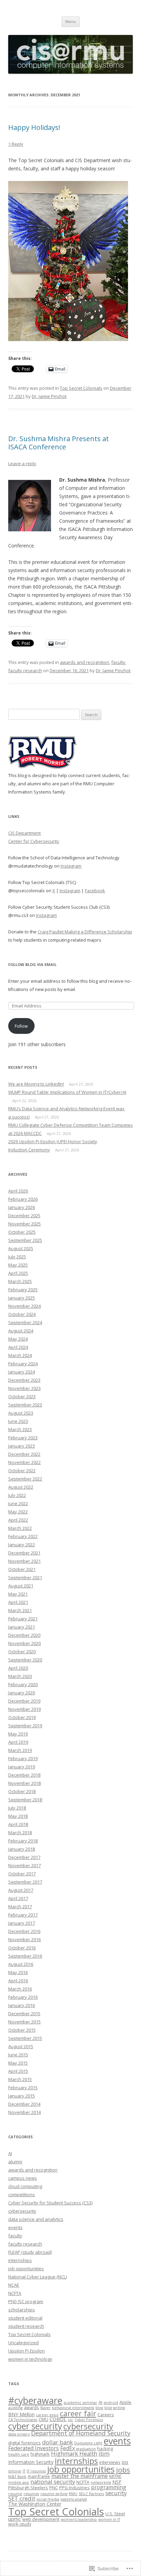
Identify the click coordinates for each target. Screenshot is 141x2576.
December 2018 (24, 1775)
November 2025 (24, 1224)
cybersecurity (22, 2211)
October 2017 (22, 1874)
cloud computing (25, 2186)
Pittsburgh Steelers (28, 2488)
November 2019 (24, 1709)
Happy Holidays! (34, 127)
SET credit (22, 2498)
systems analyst (74, 2499)
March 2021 (20, 1610)
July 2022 (17, 1495)
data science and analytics (36, 2219)
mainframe (39, 2476)
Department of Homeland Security (81, 2433)
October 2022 (22, 1471)
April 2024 (18, 1347)
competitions (22, 2194)
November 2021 (24, 1561)
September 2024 (25, 1322)
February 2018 (23, 1841)
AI (10, 2153)
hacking (105, 2448)
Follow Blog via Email (32, 964)
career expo (47, 2415)
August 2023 (21, 1413)
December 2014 (24, 2104)
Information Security (31, 2462)
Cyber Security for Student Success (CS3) (50, 2203)
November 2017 (24, 1865)
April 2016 (18, 1981)
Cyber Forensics (89, 2420)
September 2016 (25, 1956)
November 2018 (24, 1783)
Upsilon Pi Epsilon (27, 2351)
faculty (118, 662)
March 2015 (20, 2079)
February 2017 (23, 1915)
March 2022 (20, 1528)
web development (41, 2519)
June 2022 (18, 1503)
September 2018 (25, 1800)
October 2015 (22, 2030)
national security (53, 2482)
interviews (110, 2462)
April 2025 (18, 1273)
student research (26, 2326)
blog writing (115, 2408)
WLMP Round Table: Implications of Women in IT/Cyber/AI (67, 1092)
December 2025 (24, 1216)
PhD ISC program (26, 2301)
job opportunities (26, 2269)
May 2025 (18, 1265)
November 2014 (24, 2112)
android (111, 2403)
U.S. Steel (115, 2514)
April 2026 (18, 1191)
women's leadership (79, 2519)
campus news (23, 2178)
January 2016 (22, 2005)
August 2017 (21, 1890)
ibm (104, 2453)
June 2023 (18, 1421)
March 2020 (20, 1676)
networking (101, 2482)
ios (125, 2462)
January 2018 (22, 1849)
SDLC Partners (91, 2494)
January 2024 (22, 1372)
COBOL (58, 2419)
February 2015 (23, 2088)
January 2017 (22, 1923)
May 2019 (18, 1734)
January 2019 (22, 1767)
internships (20, 2260)
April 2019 (18, 1742)
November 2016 (24, 1939)
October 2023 (22, 1396)
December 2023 (24, 1380)
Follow (21, 1026)
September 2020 (25, 1660)
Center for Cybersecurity (34, 841)
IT (24, 2471)
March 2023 (20, 1429)
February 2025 (23, 1290)
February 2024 (23, 1364)
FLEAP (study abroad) (30, 2252)
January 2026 (22, 1207)
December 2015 (24, 2013)
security (116, 2493)
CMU (43, 2419)
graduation (86, 2449)
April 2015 (18, 2071)
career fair (78, 2413)
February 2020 (23, 1684)
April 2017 (18, 1898)
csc (70, 2420)
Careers (106, 2415)
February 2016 (23, 1997)
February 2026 (23, 1199)
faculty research (25, 670)
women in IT (109, 2519)
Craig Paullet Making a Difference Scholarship (85, 932)
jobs (123, 2470)
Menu (71, 21)
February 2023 (23, 1438)
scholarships (22, 2310)
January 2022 (22, 1545)
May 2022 (18, 1512)
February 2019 (23, 1758)
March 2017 (20, 1907)
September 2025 (25, 1240)
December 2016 (24, 1931)
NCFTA (15, 2293)
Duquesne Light (88, 2443)
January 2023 (22, 1446)
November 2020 (24, 1643)
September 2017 (25, 1882)
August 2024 (21, 1331)
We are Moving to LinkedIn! (36, 1084)
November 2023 (24, 1388)
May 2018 (18, 1816)
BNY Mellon (21, 2414)
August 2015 (21, 2046)
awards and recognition (85, 662)
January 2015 (22, 2096)
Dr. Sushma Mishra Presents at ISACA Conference (59, 443)
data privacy (19, 2434)
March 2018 (20, 1833)
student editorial (25, 2318)
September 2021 (25, 1577)
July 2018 (17, 1808)
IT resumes (36, 2471)
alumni (15, 2162)
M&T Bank (17, 2477)
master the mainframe (80, 2476)
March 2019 (20, 1750)
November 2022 (24, 1462)
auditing (15, 2408)
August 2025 (21, 1248)
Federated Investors (34, 2448)
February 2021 (23, 1619)
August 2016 (21, 1964)
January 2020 (22, 1693)
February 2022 (23, 1536)
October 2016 (22, 1948)
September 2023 (25, 1405)
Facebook (95, 891)
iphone (15, 2471)
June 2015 (18, 2055)
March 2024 (20, 1355)
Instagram (71, 866)
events (15, 2227)
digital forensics (24, 2443)
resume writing (54, 2494)
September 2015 (25, 2038)
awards (31, 2407)
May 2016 (18, 1972)
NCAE (14, 2285)
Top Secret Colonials (81, 388)
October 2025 (22, 1232)
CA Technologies (23, 2420)
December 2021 (24, 1553)
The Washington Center (35, 2504)
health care (19, 2454)
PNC (54, 2488)
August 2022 (21, 1487)
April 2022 (18, 1520)
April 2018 (18, 1824)
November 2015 (24, 2022)
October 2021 (22, 1569)
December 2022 (24, 1454)
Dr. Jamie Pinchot (49, 396)
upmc (15, 2519)
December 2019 (24, 1701)
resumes (31, 2494)
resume (15, 2494)
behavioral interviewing (73, 2408)
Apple (125, 2402)
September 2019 (25, 1726)
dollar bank (57, 2442)
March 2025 (20, 1281)
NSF (117, 2482)
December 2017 (24, 1857)
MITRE (115, 2476)
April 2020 (18, 1668)
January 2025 (22, 1298)
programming (109, 2487)
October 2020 (22, 1652)
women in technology (30, 2359)
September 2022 (25, 1479)
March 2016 (20, 1989)
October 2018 (22, 1791)
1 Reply (16, 144)
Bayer (46, 2408)
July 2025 (17, 1257)
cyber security (35, 2426)
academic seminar (80, 2403)
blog (99, 2408)
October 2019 (22, 1717)
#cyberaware (35, 2400)
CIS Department (24, 833)
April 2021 (18, 1602)
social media (48, 2499)
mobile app (19, 2482)
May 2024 (18, 1339)
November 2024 (24, 1306)
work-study (20, 2524)
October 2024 (22, 1314)
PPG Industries (74, 2488)
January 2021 (22, 1627)
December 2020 (24, 1635)
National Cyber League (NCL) (37, 2277)
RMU (73, 2494)
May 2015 (18, 2063)
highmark (40, 2454)
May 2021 (18, 1594)
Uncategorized (23, 2343)
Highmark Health (74, 2453)
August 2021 (21, 1586)
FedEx (68, 2448)
